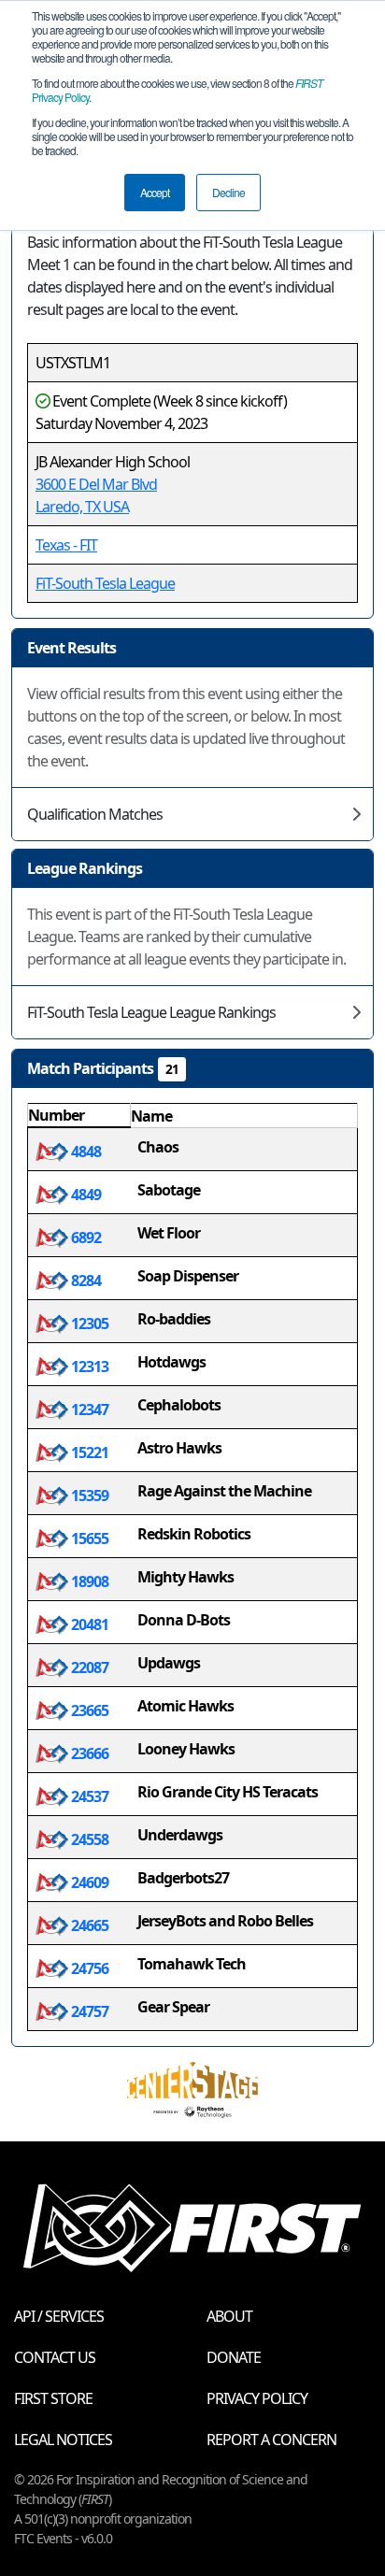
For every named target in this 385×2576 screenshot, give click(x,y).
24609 (88, 1882)
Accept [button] (155, 192)
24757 (88, 2011)
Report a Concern (271, 2440)
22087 (88, 1667)
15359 (88, 1496)
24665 (88, 1925)
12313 (88, 1367)
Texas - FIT (66, 545)
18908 (88, 1581)
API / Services (59, 2316)
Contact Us (55, 2357)
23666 (88, 1753)
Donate (234, 2357)
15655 (88, 1538)
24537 (88, 1796)
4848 (85, 1152)
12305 (88, 1324)
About (229, 2316)
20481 (88, 1624)
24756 (88, 1968)
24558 (88, 1839)
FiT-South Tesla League (105, 583)
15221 (88, 1453)
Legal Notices (63, 2440)
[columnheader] (79, 1116)
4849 (85, 1195)
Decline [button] (228, 192)
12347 (88, 1410)
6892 (85, 1238)
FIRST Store (53, 2398)
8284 (85, 1281)
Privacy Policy (257, 2398)
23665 (88, 1710)
